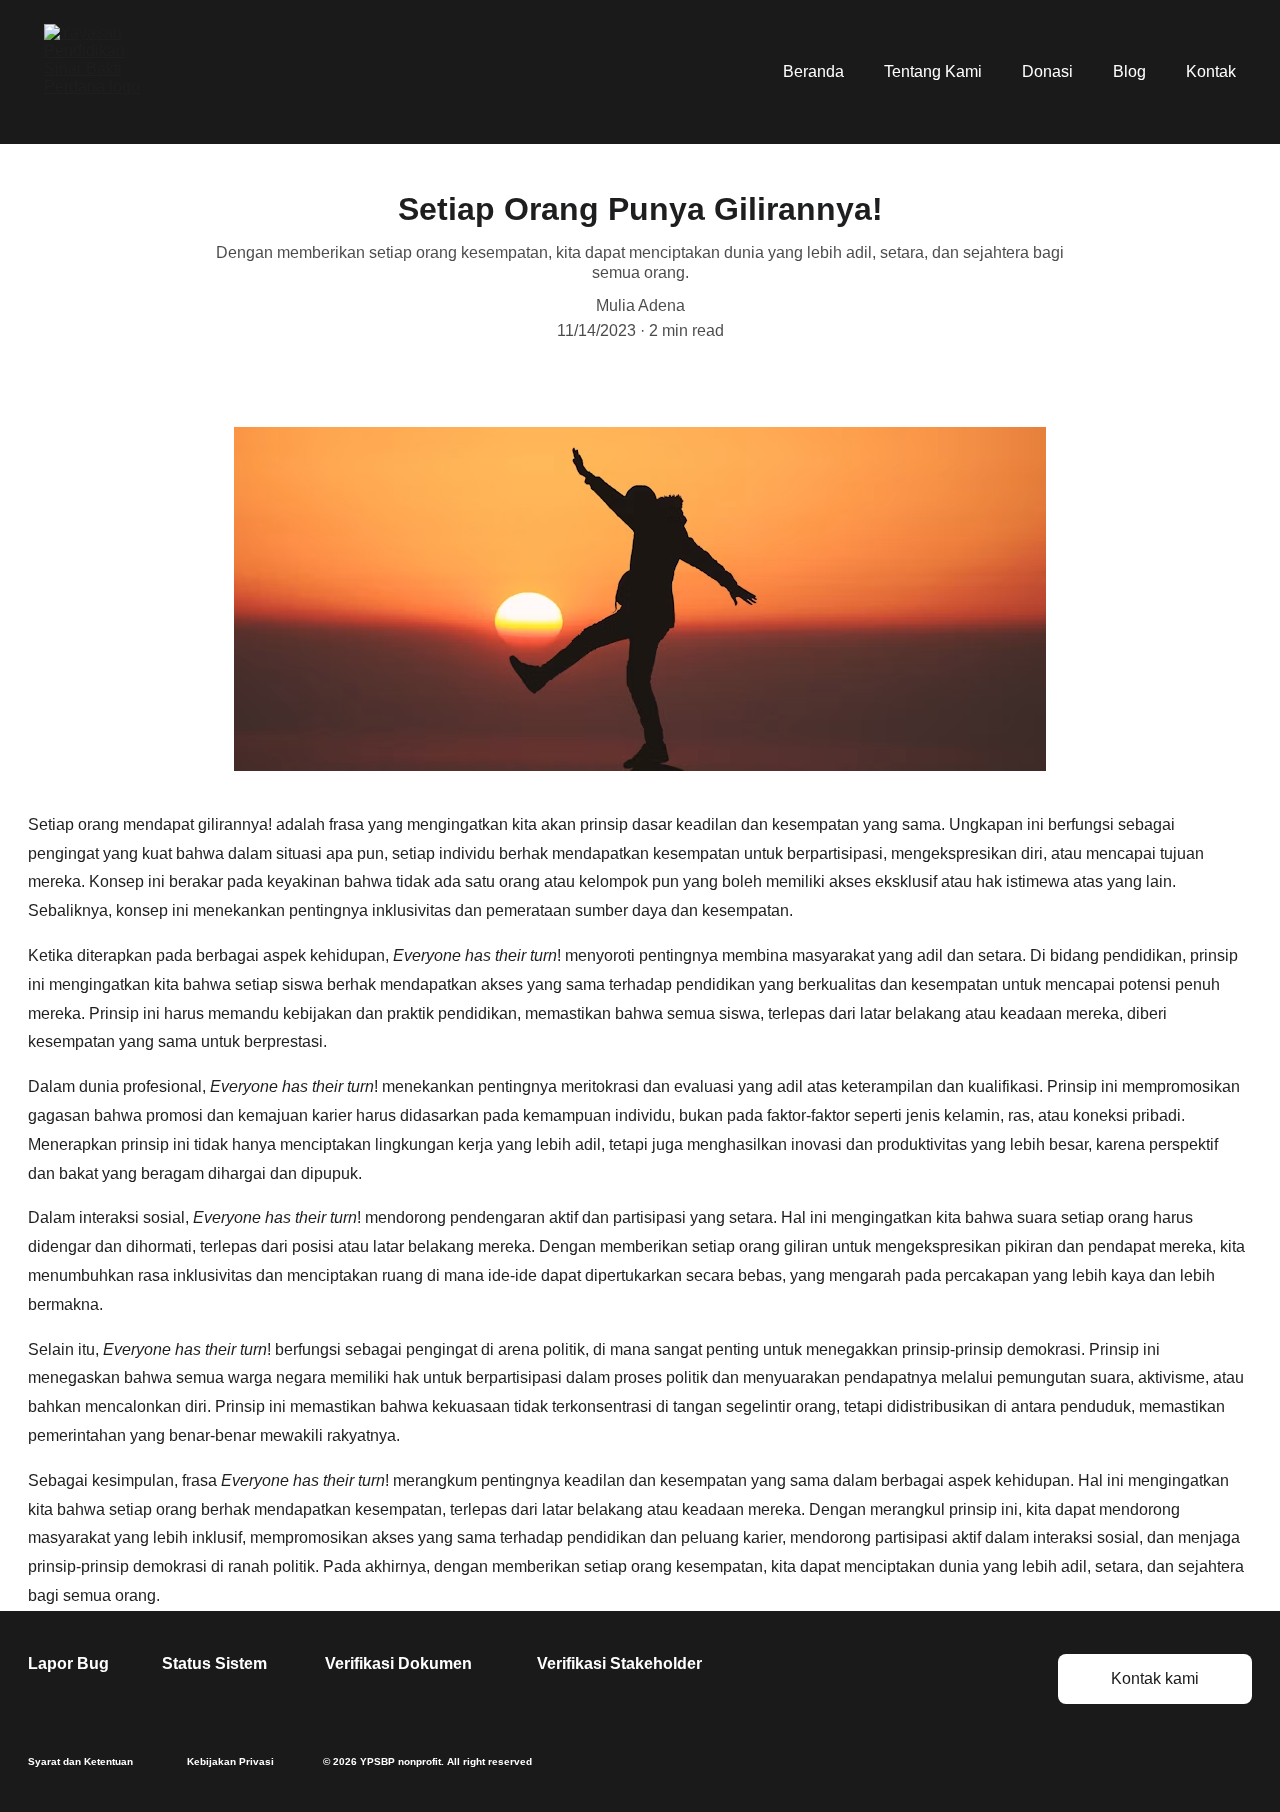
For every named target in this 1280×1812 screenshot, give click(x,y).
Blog (1129, 71)
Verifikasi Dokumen (398, 1663)
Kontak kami (1155, 1678)
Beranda (813, 71)
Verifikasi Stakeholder (619, 1663)
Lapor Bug (68, 1663)
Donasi (1047, 71)
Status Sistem (214, 1663)
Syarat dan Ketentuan (80, 1761)
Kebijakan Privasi (230, 1761)
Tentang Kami (933, 71)
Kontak (1211, 71)
